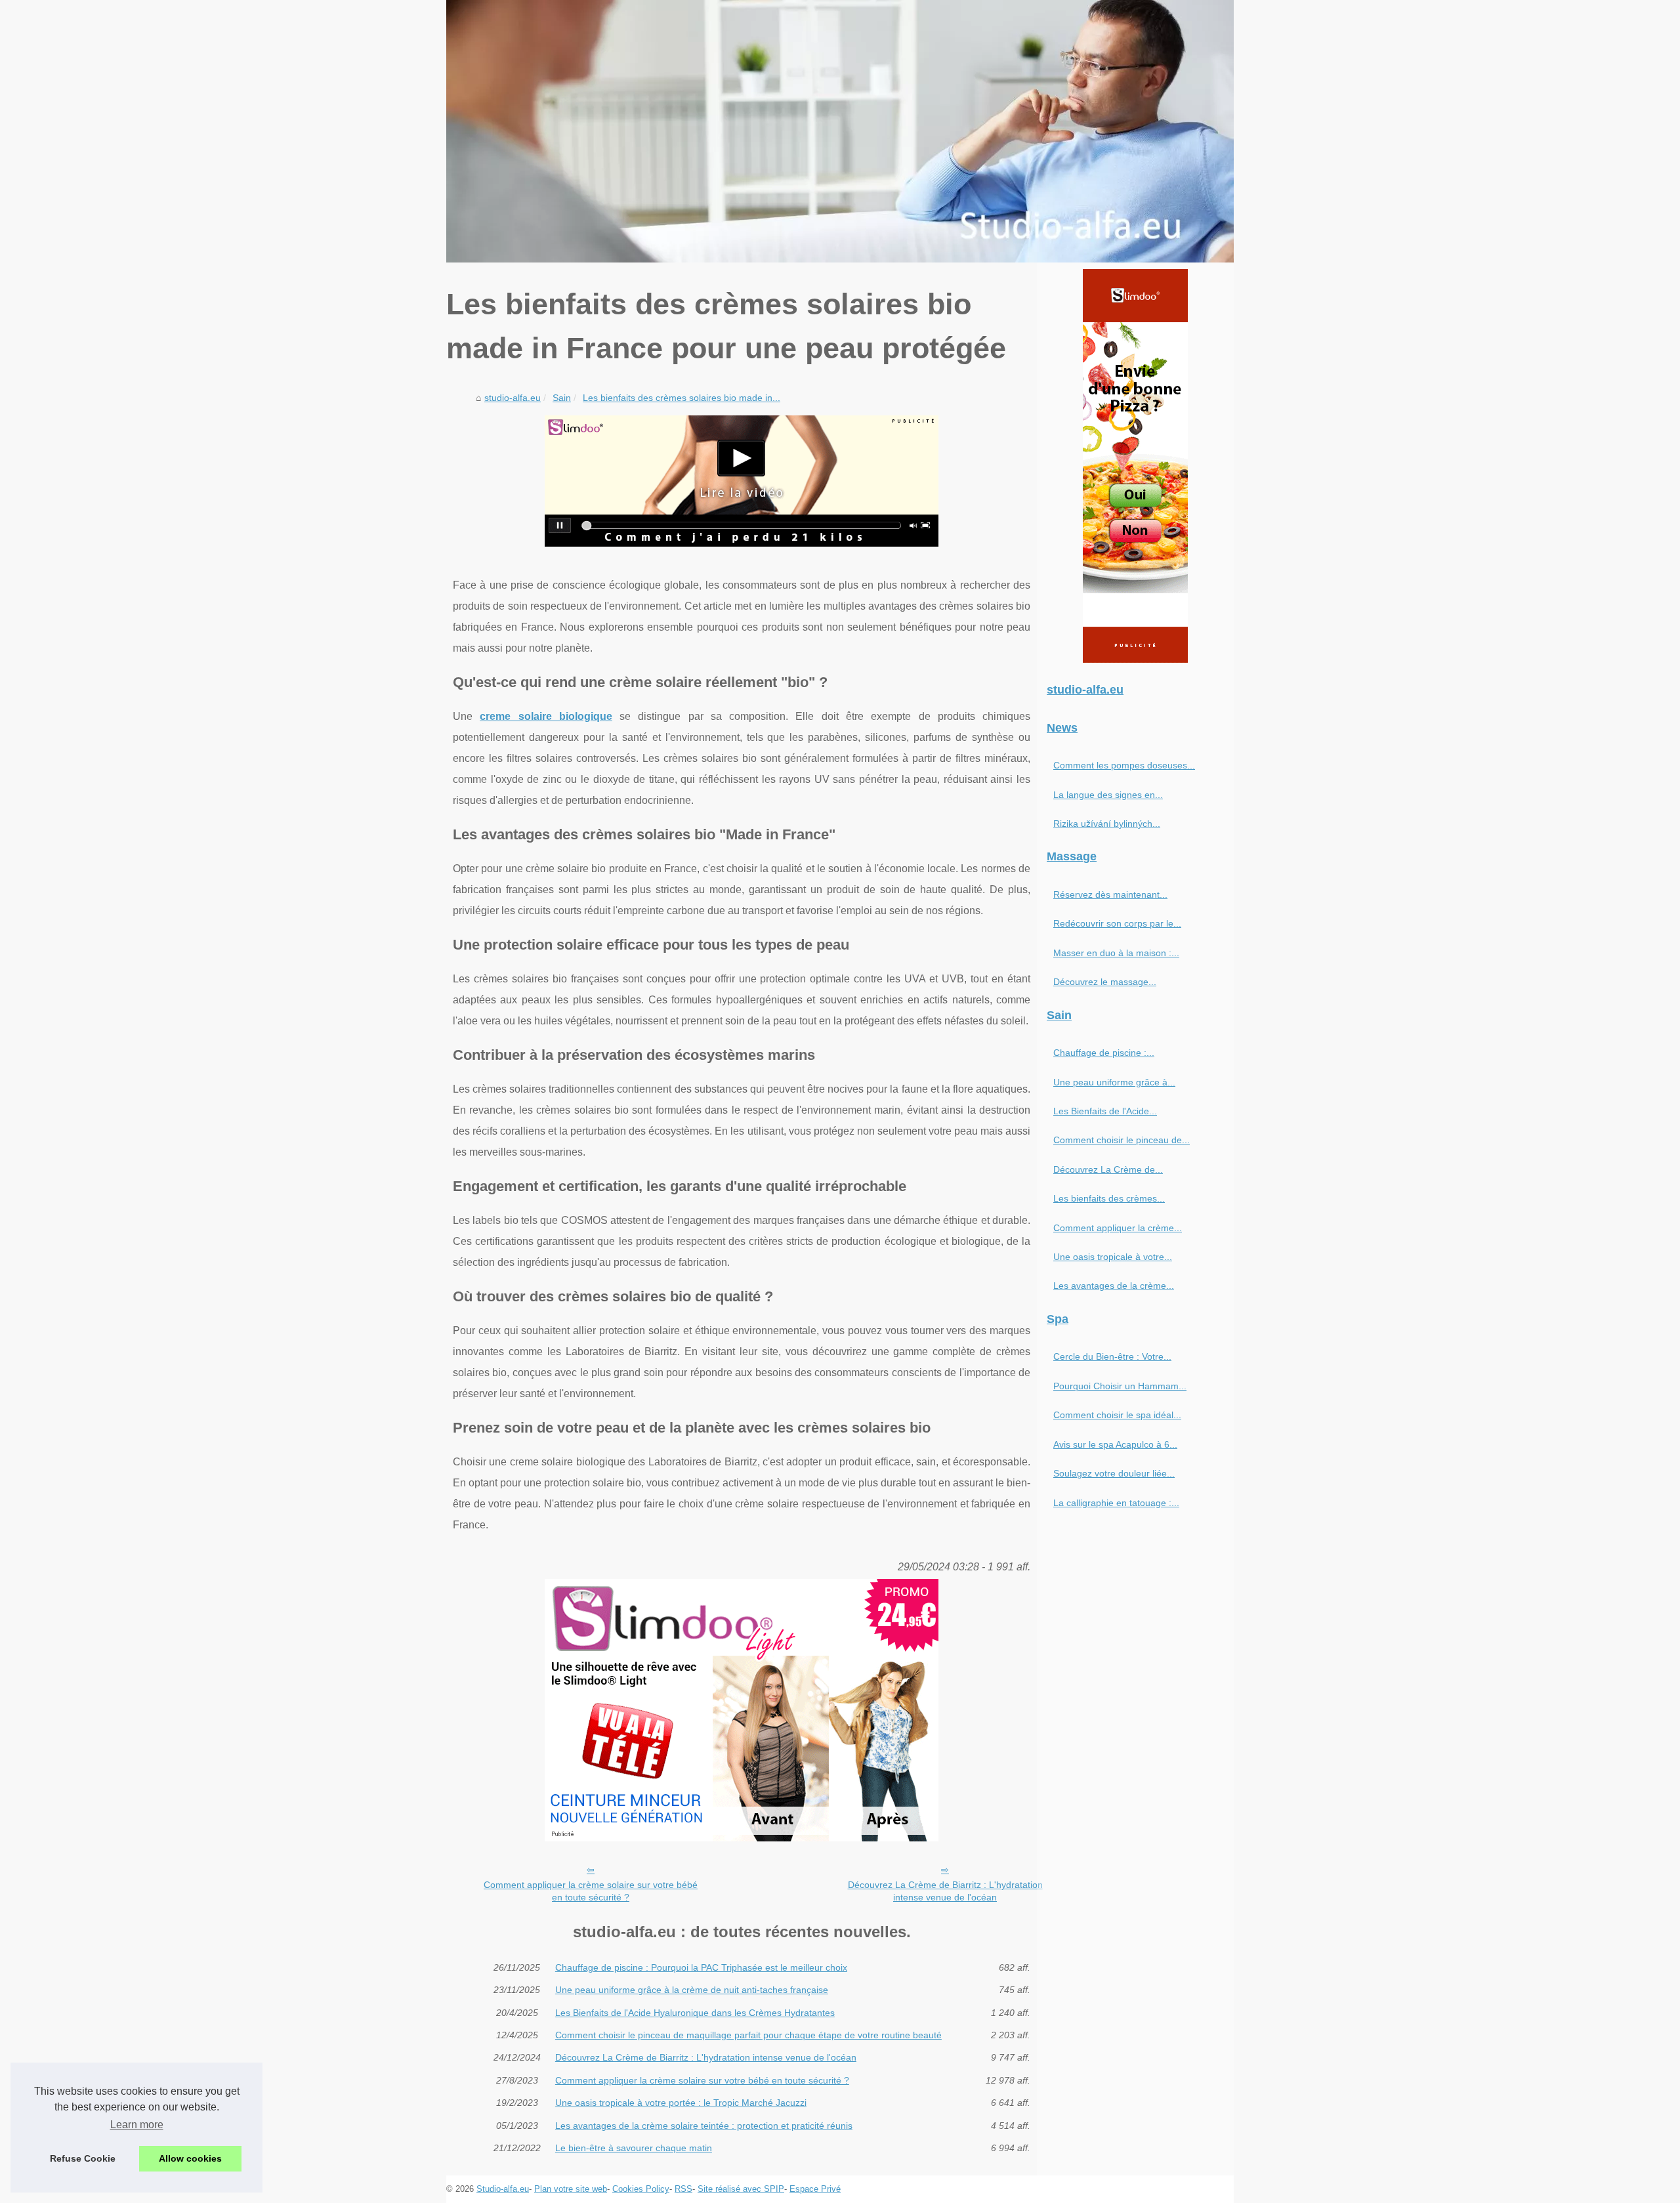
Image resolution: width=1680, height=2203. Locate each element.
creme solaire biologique (546, 716)
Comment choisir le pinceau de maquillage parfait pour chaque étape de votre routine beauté (748, 2035)
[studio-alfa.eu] (840, 131)
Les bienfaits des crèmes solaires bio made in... (682, 398)
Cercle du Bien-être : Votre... (1112, 1356)
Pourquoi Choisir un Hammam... (1120, 1386)
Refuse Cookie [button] (83, 2158)
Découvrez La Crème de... (1108, 1169)
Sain (562, 398)
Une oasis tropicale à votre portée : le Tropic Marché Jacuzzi (681, 2103)
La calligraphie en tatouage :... (1116, 1503)
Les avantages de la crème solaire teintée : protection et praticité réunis (704, 2126)
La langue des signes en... (1108, 795)
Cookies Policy (641, 2189)
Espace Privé (815, 2189)
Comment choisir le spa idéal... (1117, 1415)
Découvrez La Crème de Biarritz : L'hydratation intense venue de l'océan (945, 1891)
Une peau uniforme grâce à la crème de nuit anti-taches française (692, 1990)
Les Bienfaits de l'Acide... (1105, 1111)
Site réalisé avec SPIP (741, 2189)
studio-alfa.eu (513, 398)
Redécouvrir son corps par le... (1117, 923)
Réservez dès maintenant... (1110, 894)
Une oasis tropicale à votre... (1113, 1257)
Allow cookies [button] (190, 2158)
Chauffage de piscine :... (1104, 1053)
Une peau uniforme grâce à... (1114, 1082)
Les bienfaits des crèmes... (1109, 1198)
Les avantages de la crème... (1114, 1286)
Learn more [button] (137, 2125)
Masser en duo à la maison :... (1116, 953)
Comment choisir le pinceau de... (1122, 1140)
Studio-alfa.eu (503, 2189)
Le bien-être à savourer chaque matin (634, 2148)
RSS (683, 2189)
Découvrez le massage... (1105, 982)
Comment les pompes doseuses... (1124, 765)
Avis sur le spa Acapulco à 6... (1115, 1444)
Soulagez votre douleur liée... (1114, 1473)
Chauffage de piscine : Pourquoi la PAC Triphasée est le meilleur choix (701, 1967)
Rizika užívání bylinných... (1107, 824)
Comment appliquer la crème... (1118, 1228)
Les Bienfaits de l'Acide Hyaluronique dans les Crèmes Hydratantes (695, 2013)
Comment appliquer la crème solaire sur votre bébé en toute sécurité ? (591, 1891)
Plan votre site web (571, 2189)
